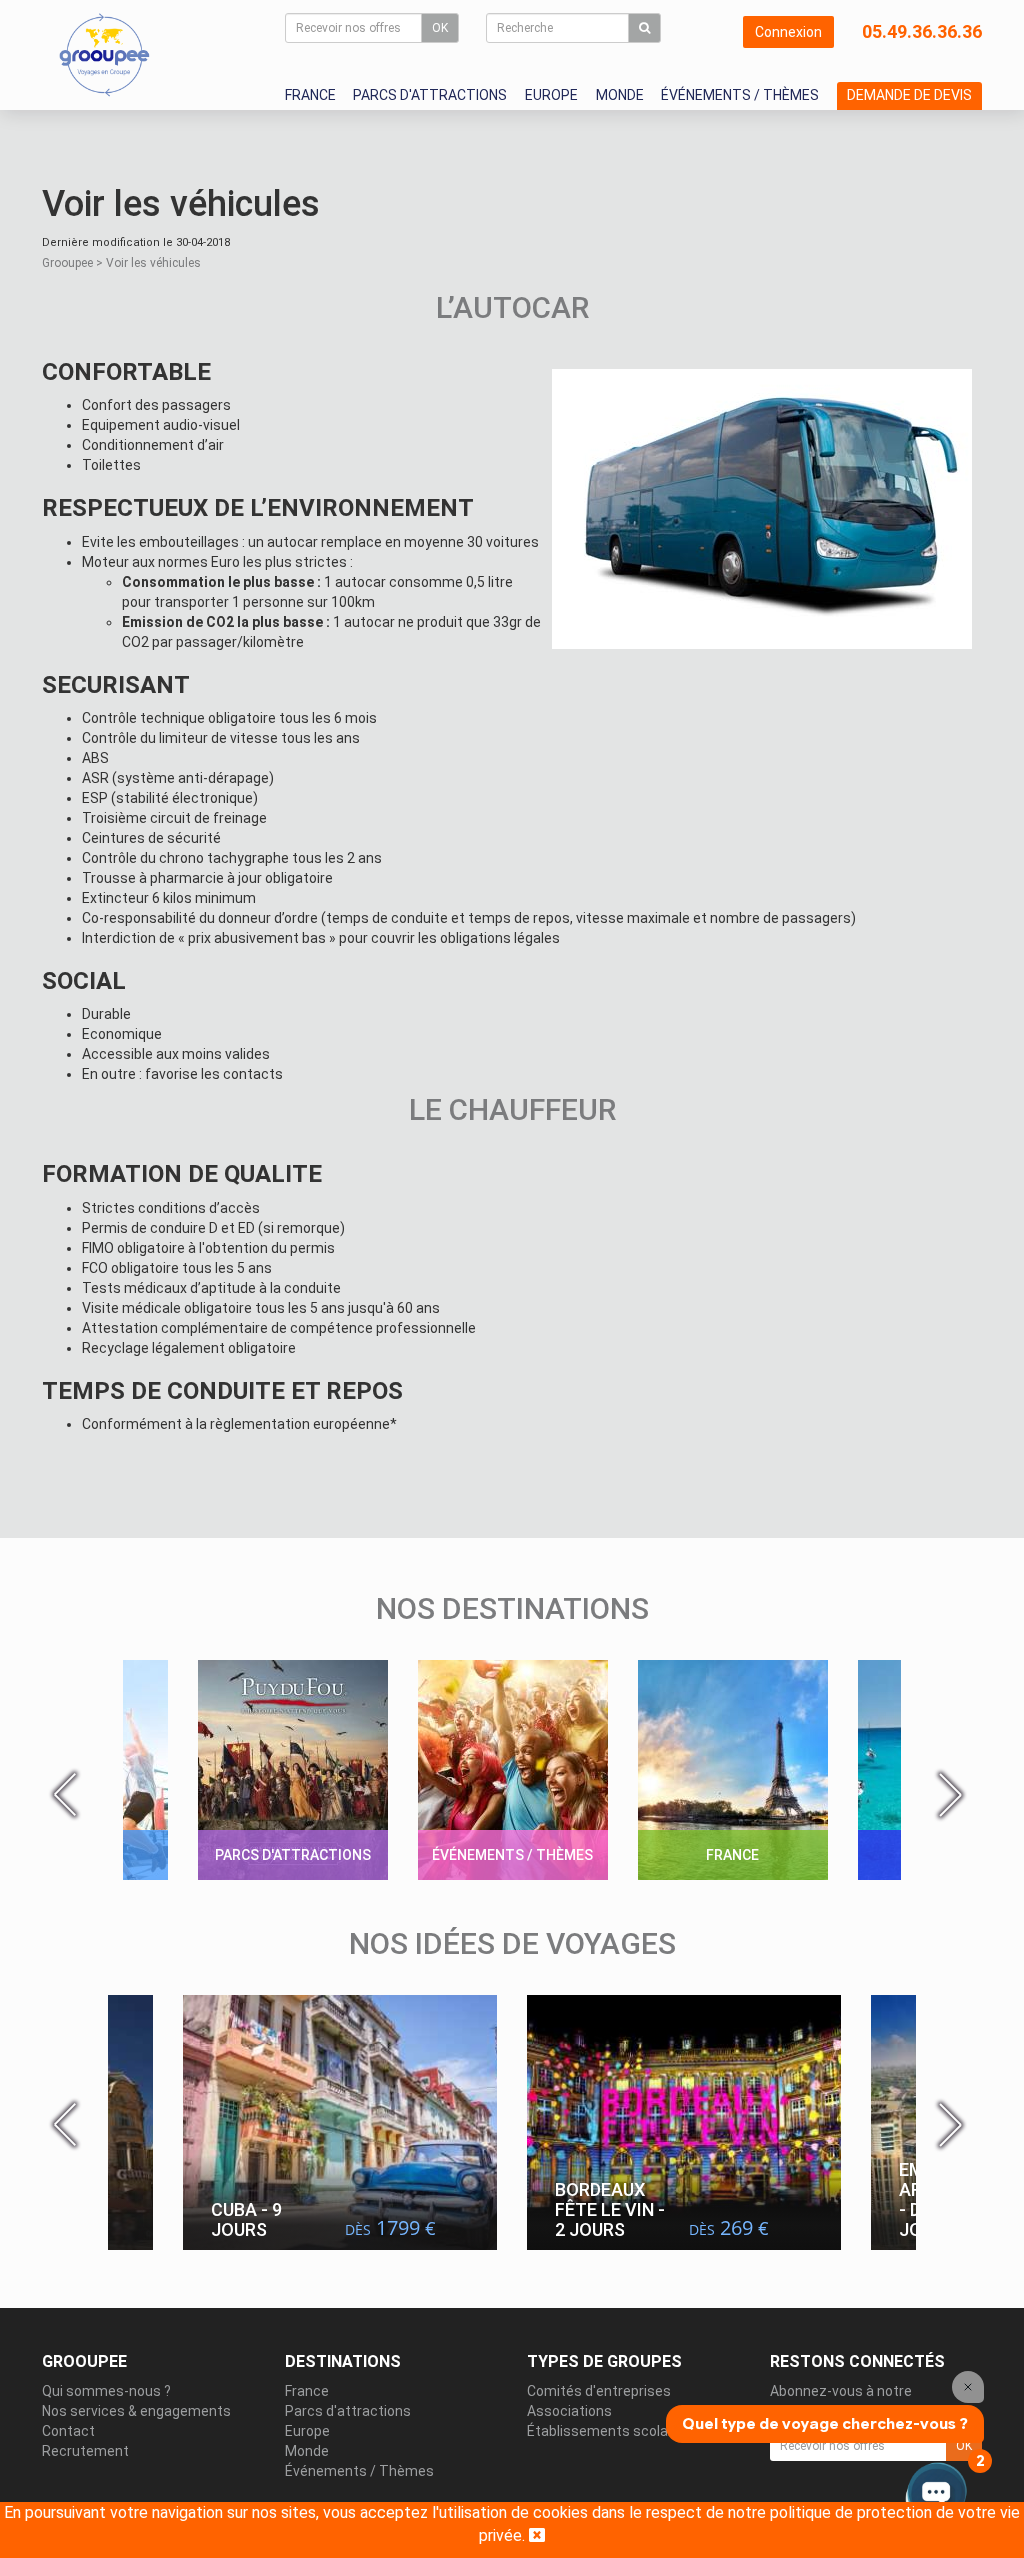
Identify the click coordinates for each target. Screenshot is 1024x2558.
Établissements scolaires (609, 2431)
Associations (569, 2411)
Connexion (788, 32)
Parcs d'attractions (430, 95)
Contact (68, 2431)
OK (440, 28)
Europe (551, 95)
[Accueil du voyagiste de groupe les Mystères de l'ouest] (104, 54)
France (310, 95)
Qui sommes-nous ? (106, 2391)
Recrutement (85, 2451)
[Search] (644, 28)
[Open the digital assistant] (936, 2495)
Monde (620, 95)
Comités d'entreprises (599, 2391)
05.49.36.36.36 (922, 31)
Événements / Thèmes (740, 95)
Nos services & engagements (136, 2411)
